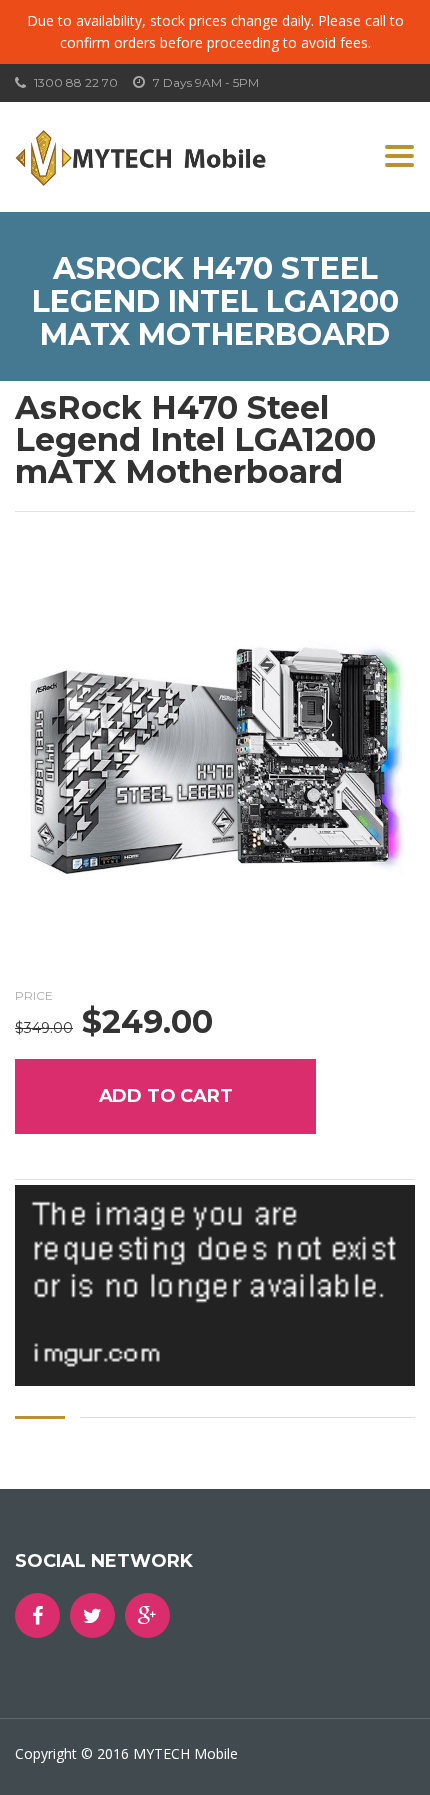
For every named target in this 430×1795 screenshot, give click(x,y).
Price (34, 995)
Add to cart (166, 1096)
